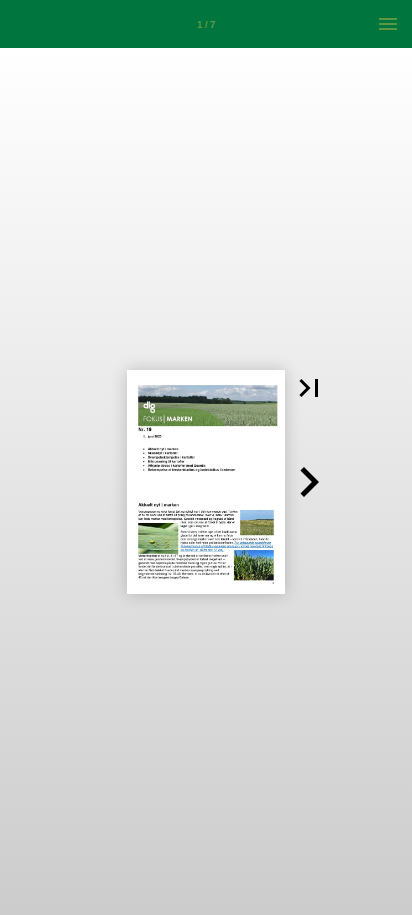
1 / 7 (206, 24)
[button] (309, 388)
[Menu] (388, 24)
